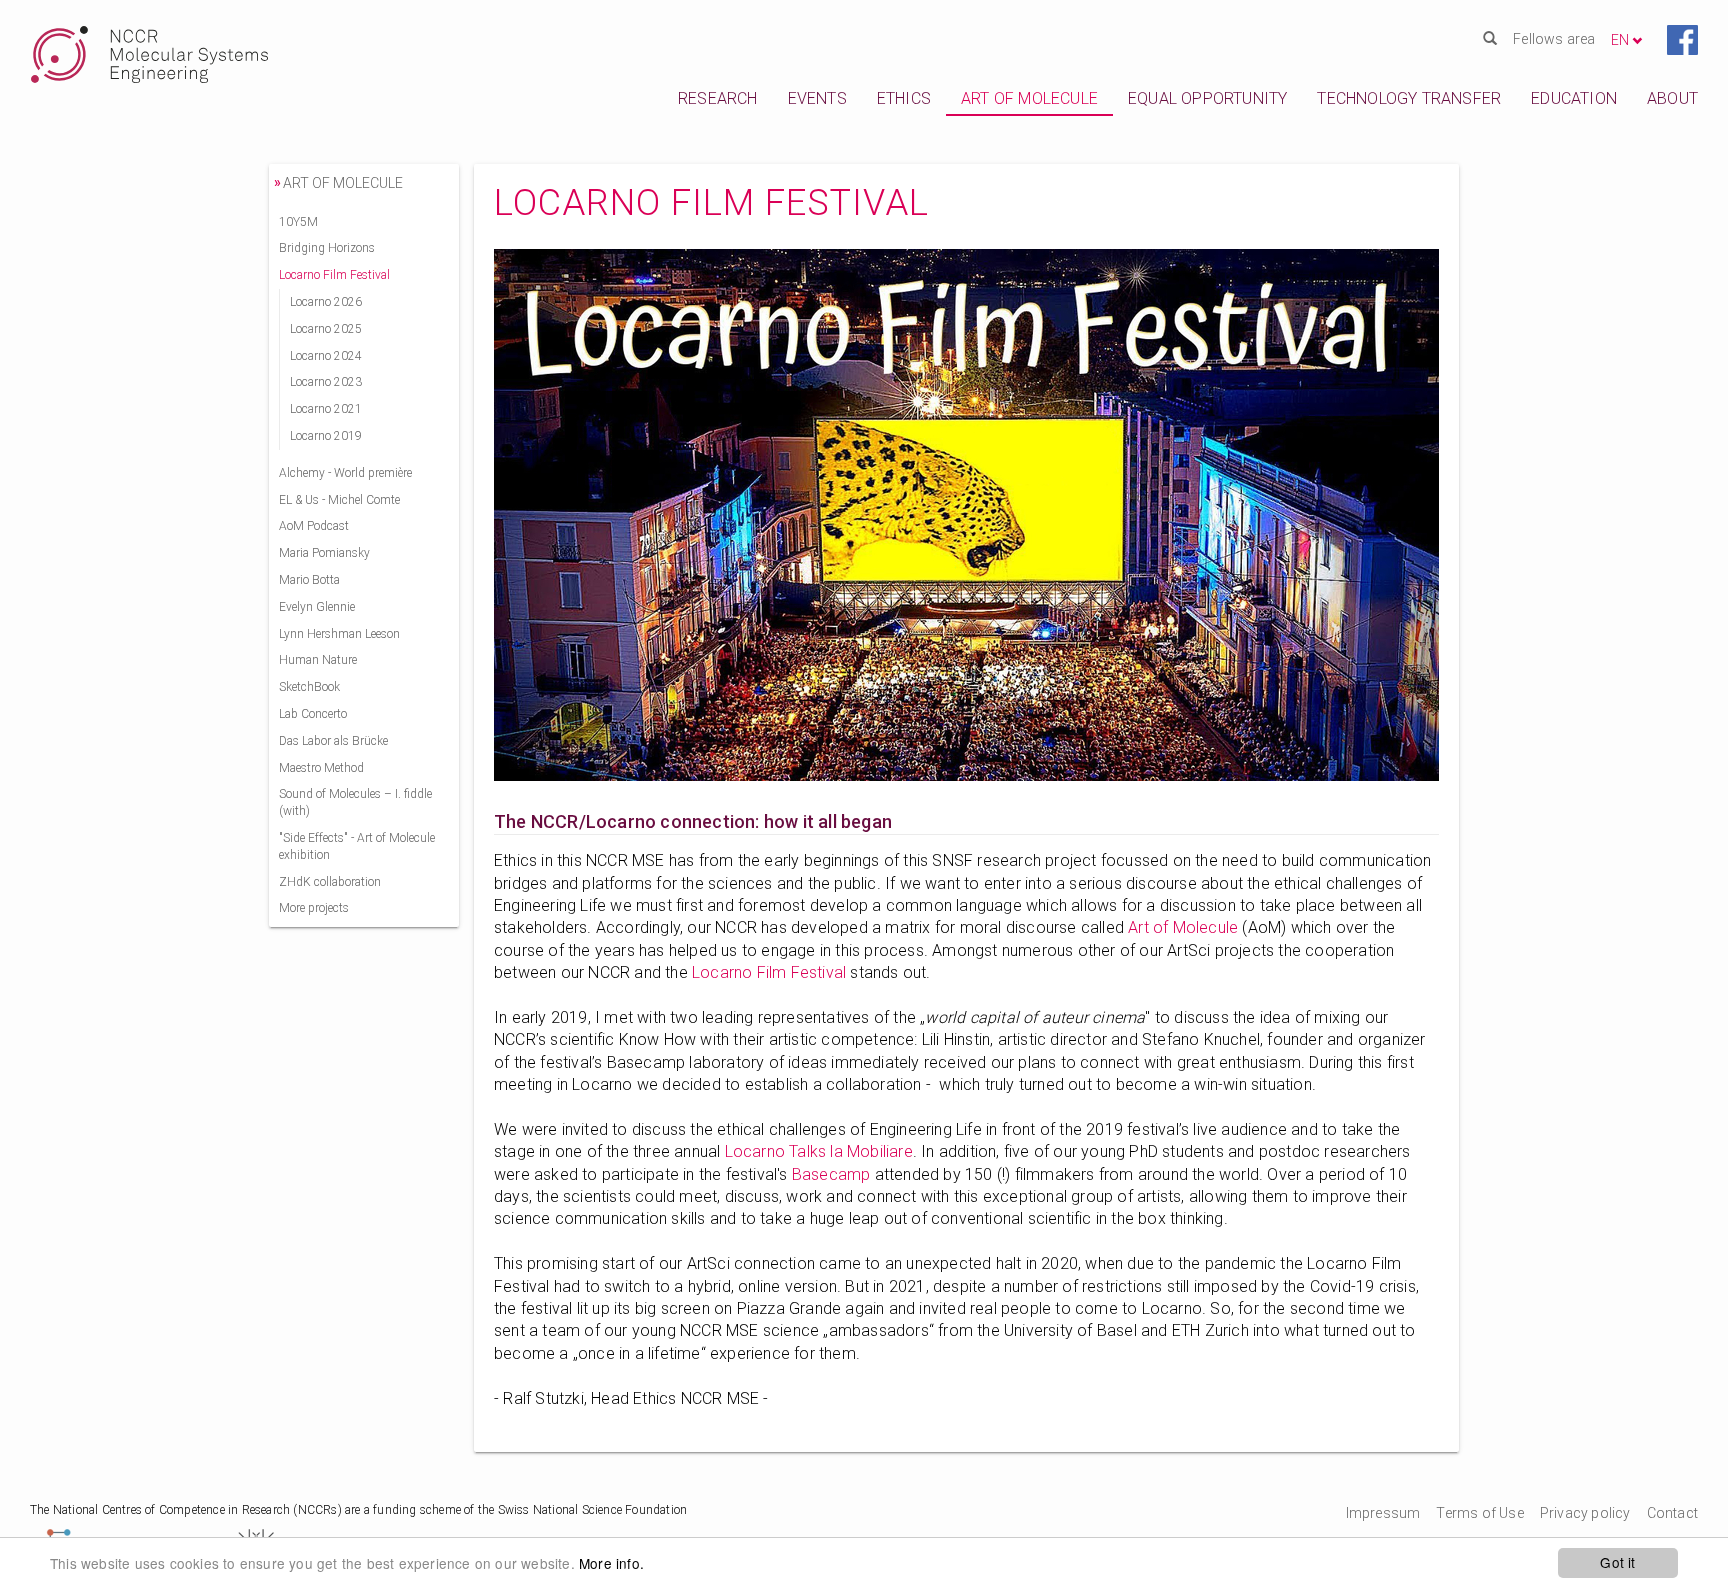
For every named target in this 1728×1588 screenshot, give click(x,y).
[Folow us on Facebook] (1682, 38)
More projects (314, 908)
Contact (1672, 1513)
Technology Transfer (1409, 98)
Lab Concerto (313, 714)
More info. (611, 1563)
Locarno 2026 (326, 302)
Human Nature (318, 660)
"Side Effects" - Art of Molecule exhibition (357, 846)
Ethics (904, 98)
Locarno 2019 (326, 436)
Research (718, 98)
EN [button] (1621, 40)
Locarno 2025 (326, 329)
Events (817, 98)
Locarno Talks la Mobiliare (819, 1151)
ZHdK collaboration (330, 882)
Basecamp (831, 1174)
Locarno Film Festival (769, 972)
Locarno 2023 (326, 382)
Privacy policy (1585, 1513)
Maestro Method (321, 768)
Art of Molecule (1029, 98)
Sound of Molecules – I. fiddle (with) (355, 802)
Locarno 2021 (326, 409)
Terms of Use (1479, 1513)
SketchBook (309, 687)
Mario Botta (309, 580)
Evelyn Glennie (317, 607)
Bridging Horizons (327, 248)
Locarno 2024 (326, 356)
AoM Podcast (314, 526)
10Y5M (298, 222)
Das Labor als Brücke (333, 741)
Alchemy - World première (345, 473)
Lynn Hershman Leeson (339, 634)
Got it (1617, 1562)
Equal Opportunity (1207, 98)
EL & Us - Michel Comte (339, 500)
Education (1574, 98)
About (1672, 98)
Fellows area (1554, 39)
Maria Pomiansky (324, 553)
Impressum (1383, 1513)
